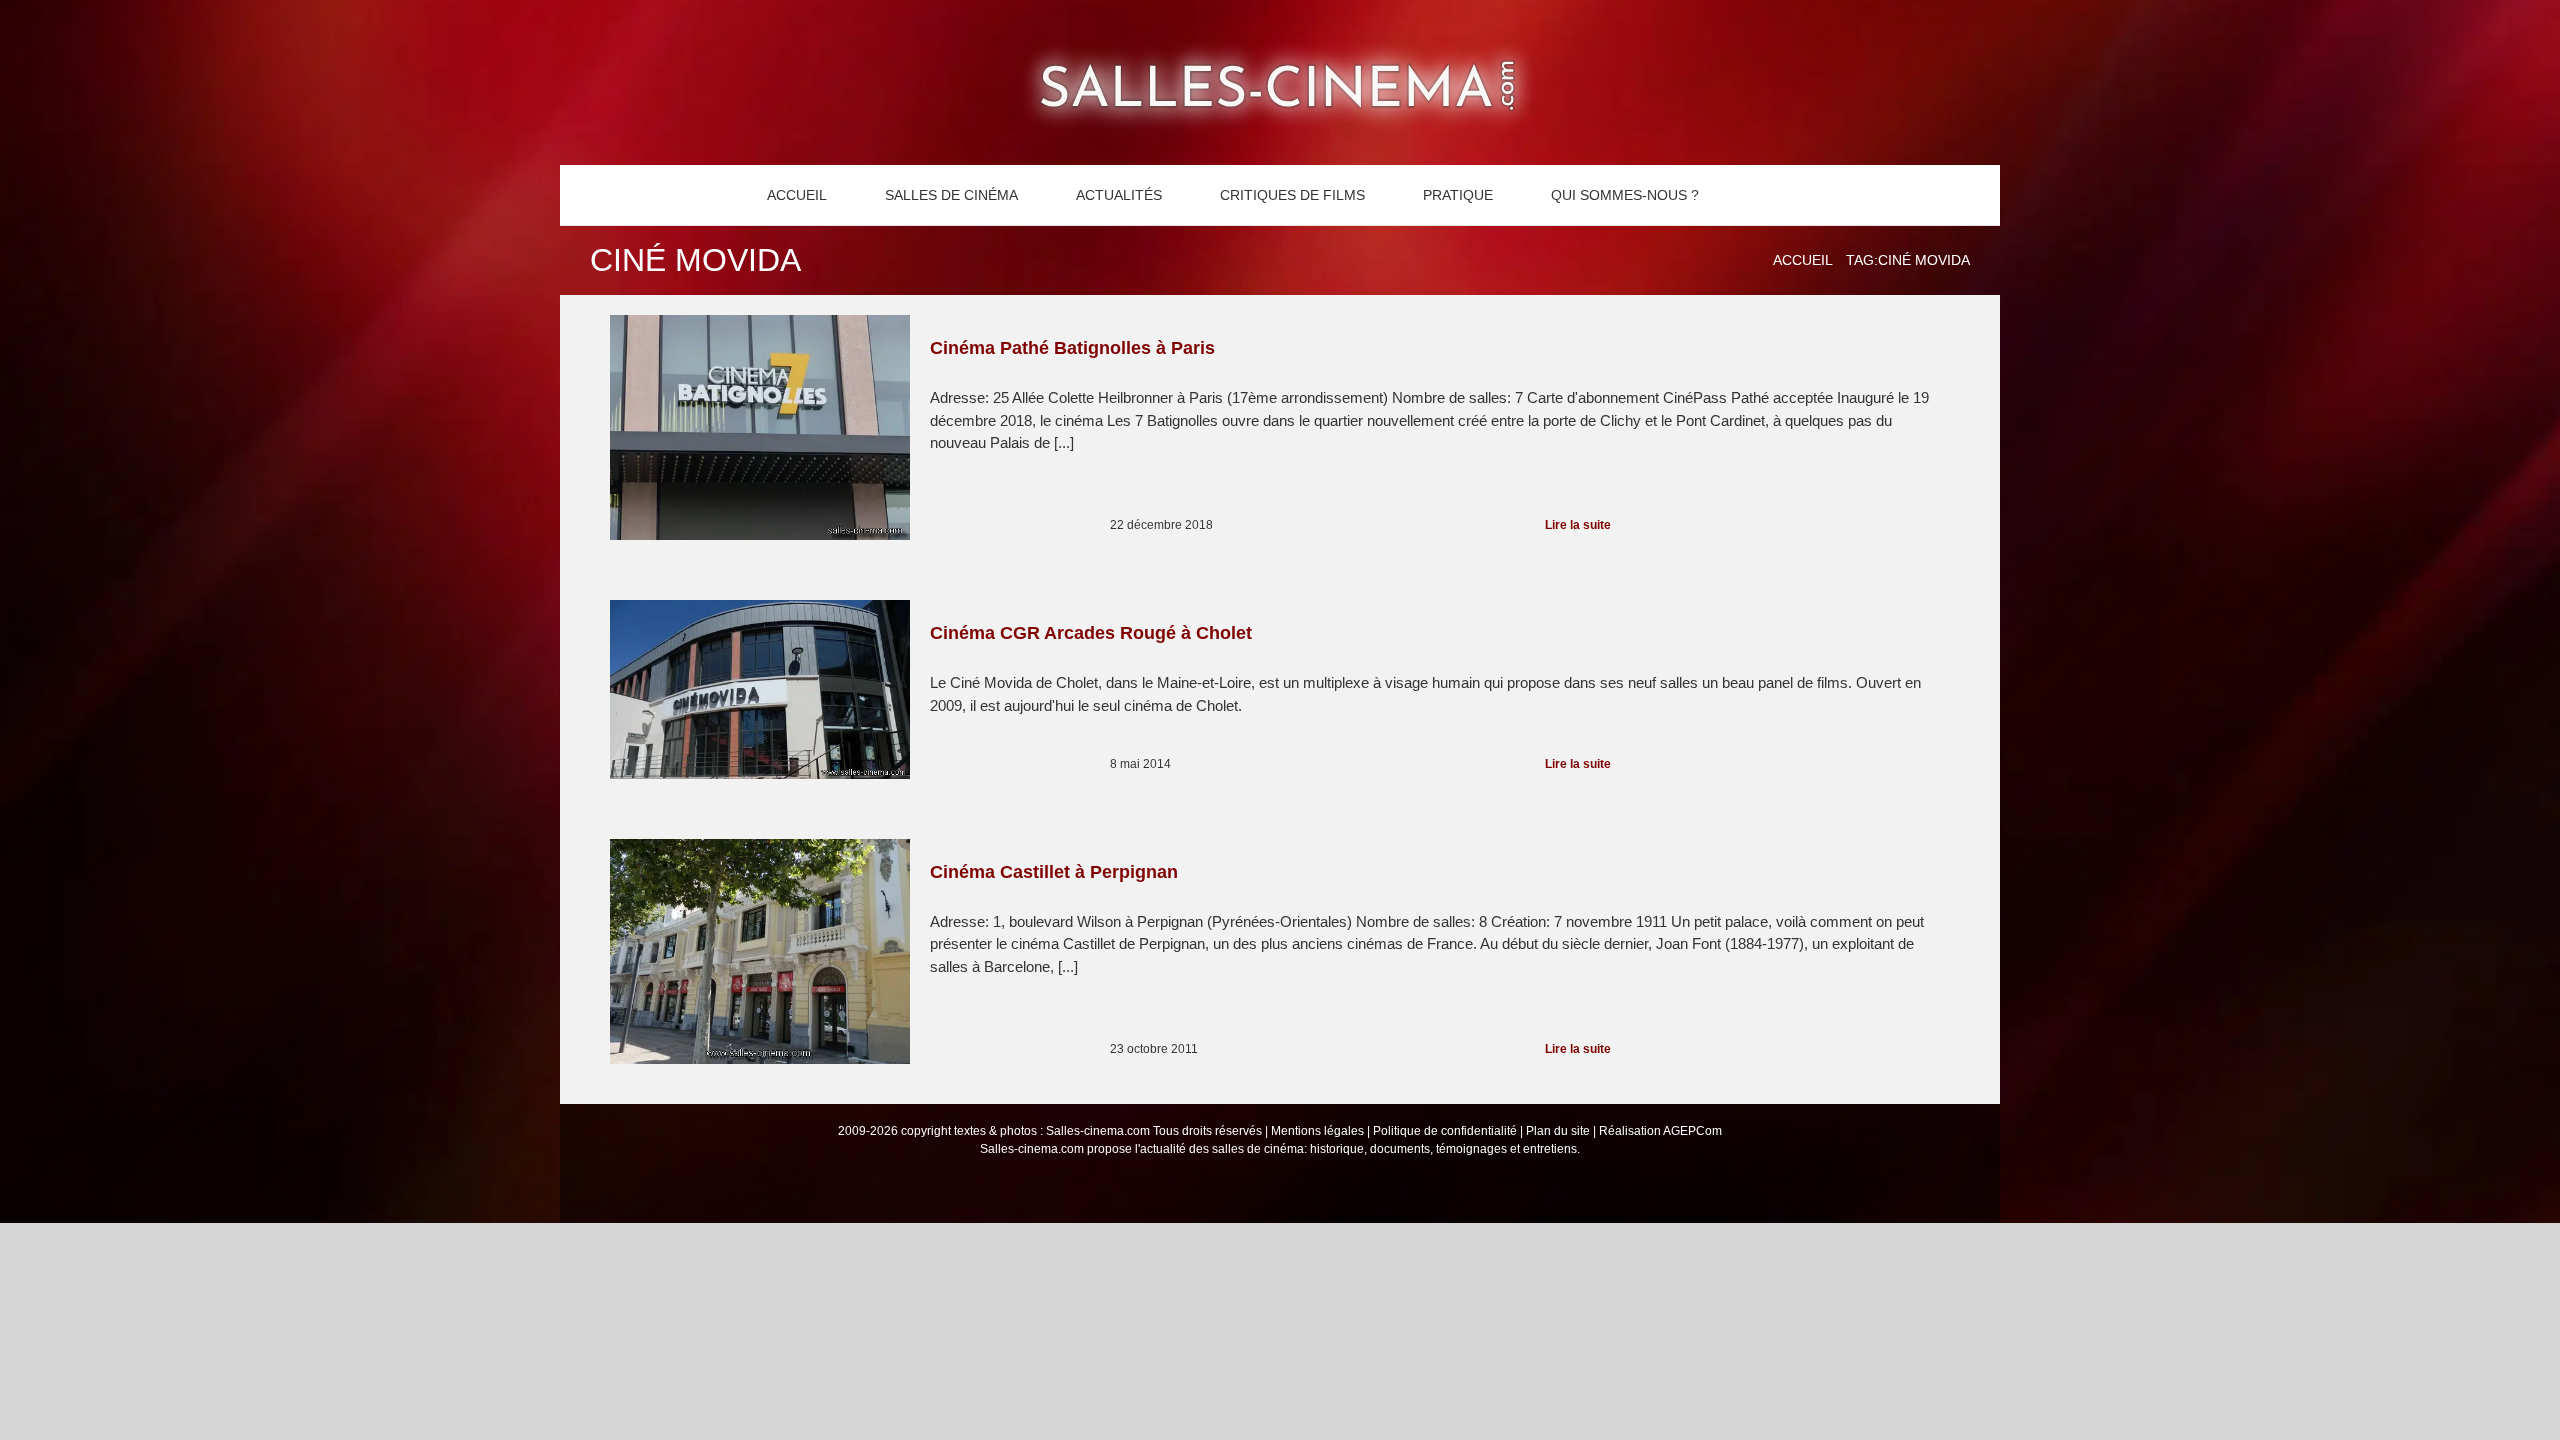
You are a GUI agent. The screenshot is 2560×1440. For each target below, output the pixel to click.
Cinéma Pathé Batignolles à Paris (1072, 348)
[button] (1762, 195)
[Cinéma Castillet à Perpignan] (760, 951)
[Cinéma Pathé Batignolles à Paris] (760, 427)
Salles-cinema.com (1098, 1131)
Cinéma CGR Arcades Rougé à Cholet (1091, 633)
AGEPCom (1692, 1131)
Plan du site (1558, 1131)
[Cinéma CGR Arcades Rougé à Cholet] (760, 689)
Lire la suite (1578, 525)
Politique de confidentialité (1445, 1131)
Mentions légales (1317, 1131)
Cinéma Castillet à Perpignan (1054, 872)
